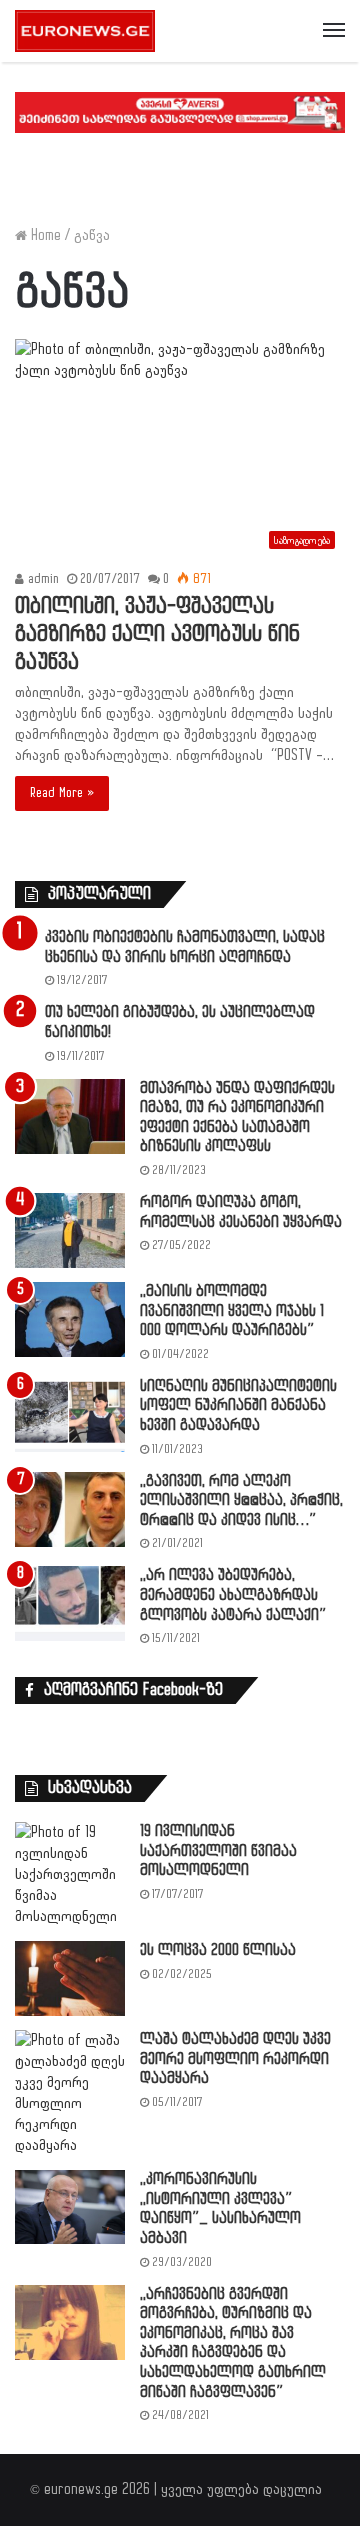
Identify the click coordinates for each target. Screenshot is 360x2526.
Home (44, 235)
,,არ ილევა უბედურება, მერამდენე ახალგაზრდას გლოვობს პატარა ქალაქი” (233, 1595)
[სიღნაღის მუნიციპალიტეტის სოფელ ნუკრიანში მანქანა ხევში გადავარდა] (70, 1414)
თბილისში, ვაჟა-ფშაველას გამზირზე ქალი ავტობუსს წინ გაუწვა (157, 634)
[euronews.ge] (85, 31)
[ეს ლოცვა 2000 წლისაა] (70, 1978)
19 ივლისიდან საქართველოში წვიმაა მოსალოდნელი (218, 1851)
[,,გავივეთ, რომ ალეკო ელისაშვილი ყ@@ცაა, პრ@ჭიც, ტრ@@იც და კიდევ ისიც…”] (70, 1509)
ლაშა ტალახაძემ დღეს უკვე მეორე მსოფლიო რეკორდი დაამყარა (235, 2059)
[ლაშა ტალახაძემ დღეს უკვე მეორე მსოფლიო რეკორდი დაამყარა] (70, 2093)
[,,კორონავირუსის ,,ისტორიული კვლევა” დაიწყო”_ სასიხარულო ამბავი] (70, 2206)
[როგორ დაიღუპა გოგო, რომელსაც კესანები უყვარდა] (70, 1230)
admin (41, 579)
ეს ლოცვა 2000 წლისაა (218, 1950)
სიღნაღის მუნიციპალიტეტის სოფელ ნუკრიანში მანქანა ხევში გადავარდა (238, 1406)
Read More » (62, 793)
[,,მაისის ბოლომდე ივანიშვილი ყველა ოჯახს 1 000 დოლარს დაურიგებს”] (70, 1319)
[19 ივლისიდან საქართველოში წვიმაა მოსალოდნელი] (70, 1874)
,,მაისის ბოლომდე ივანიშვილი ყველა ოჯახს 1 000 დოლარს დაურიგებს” (232, 1311)
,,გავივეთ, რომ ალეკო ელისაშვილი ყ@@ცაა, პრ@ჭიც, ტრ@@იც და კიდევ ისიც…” (241, 1501)
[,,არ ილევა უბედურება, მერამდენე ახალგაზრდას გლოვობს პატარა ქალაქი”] (70, 1603)
